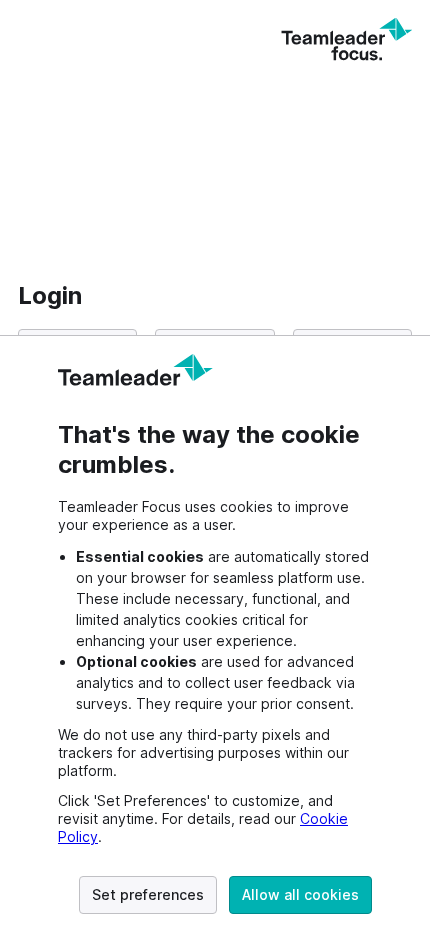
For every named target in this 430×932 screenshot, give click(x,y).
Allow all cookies (300, 894)
